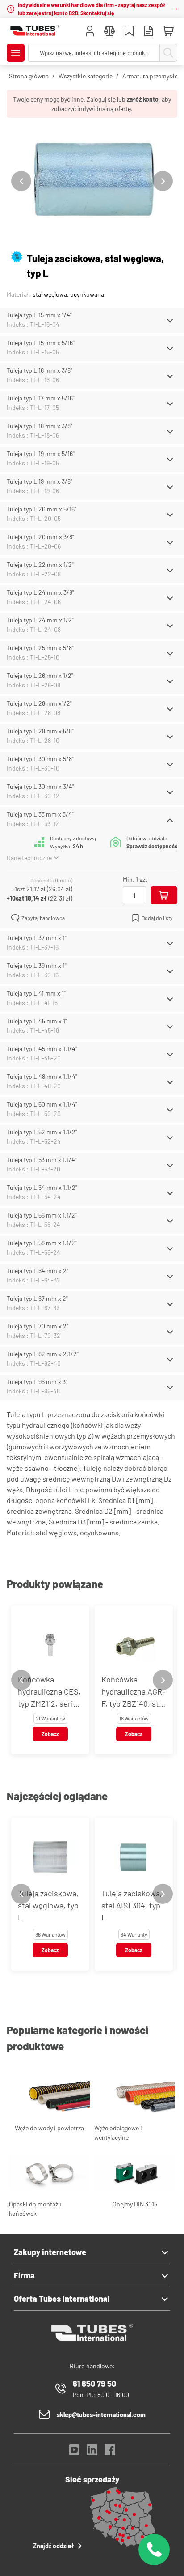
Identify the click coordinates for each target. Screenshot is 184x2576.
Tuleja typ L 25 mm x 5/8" (40, 648)
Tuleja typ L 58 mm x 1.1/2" (42, 1243)
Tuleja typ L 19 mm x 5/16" (41, 453)
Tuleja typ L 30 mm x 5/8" (40, 759)
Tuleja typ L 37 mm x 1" (37, 938)
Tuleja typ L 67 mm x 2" (37, 1298)
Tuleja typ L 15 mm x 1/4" (39, 315)
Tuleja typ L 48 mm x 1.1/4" (42, 1076)
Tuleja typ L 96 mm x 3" (37, 1382)
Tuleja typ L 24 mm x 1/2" (40, 620)
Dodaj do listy (157, 918)
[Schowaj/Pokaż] (170, 321)
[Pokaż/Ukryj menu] (16, 53)
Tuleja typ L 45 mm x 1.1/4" (42, 1049)
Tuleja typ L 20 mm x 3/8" (40, 537)
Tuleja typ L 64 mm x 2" (38, 1271)
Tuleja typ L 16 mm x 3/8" (40, 370)
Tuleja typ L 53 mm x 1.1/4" (42, 1160)
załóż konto (143, 99)
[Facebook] (110, 2452)
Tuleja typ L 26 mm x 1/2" (40, 675)
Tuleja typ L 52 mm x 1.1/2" (42, 1132)
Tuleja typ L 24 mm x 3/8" (40, 592)
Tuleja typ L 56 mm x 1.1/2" (42, 1215)
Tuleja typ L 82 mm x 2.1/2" (43, 1354)
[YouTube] (74, 2452)
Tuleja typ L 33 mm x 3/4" (40, 814)
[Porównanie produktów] (109, 32)
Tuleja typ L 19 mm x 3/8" (40, 481)
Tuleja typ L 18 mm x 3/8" (40, 426)
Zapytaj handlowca (43, 918)
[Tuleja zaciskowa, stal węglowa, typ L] (92, 181)
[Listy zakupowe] (129, 32)
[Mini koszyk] (168, 31)
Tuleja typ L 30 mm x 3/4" (40, 786)
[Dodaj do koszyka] (164, 895)
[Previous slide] (21, 181)
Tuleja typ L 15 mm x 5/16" (41, 343)
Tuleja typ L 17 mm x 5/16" (41, 398)
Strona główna (29, 76)
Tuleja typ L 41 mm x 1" (36, 993)
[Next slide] (163, 181)
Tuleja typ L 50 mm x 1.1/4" (42, 1104)
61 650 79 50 (94, 2384)
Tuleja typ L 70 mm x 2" (38, 1326)
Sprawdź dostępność (152, 846)
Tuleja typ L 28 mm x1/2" (39, 703)
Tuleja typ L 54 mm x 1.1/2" (42, 1187)
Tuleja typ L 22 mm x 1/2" (40, 564)
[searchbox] (94, 53)
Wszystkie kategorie (86, 76)
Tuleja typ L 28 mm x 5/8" (40, 731)
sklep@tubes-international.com (101, 2415)
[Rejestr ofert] (149, 32)
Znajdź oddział (53, 2546)
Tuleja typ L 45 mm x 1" (37, 1021)
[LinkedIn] (92, 2452)
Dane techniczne (29, 858)
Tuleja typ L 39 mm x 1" (37, 965)
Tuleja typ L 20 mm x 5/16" (42, 509)
